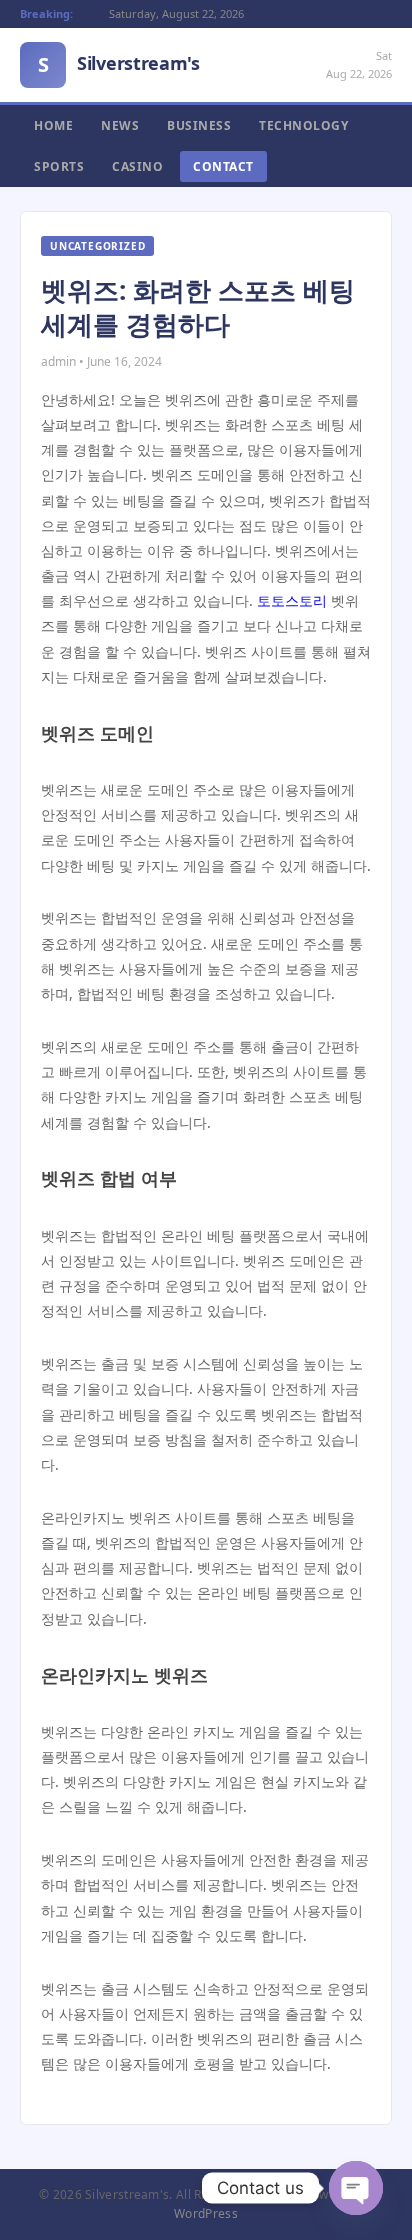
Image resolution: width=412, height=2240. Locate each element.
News (120, 125)
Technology (303, 125)
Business (199, 125)
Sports (59, 166)
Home (53, 125)
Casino (137, 166)
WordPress (206, 2213)
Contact (223, 166)
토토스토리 (292, 600)
